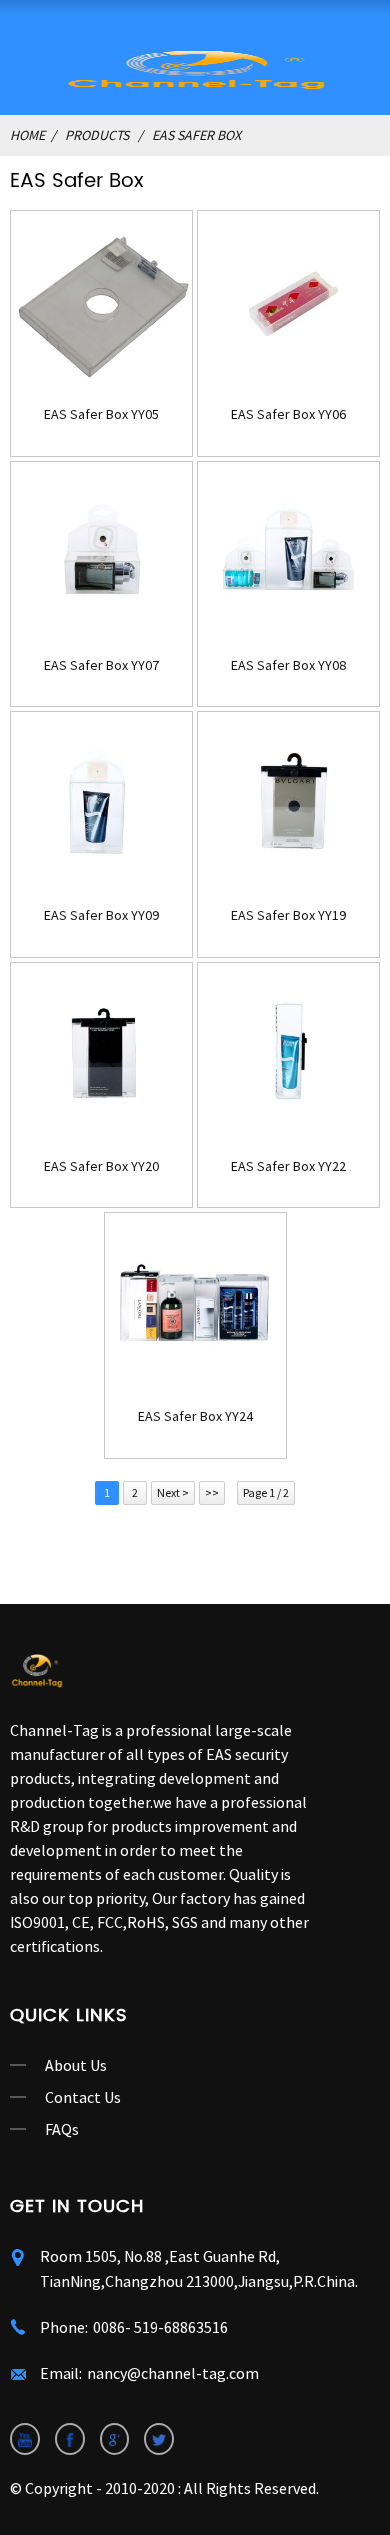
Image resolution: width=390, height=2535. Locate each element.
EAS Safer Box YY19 (288, 915)
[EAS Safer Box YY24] (195, 1303)
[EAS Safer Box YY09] (101, 802)
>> (212, 1492)
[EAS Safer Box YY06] (288, 301)
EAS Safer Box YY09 (101, 915)
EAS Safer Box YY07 (101, 665)
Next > (173, 1492)
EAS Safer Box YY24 (195, 1416)
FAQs (62, 2129)
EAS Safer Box (196, 135)
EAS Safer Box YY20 (101, 1166)
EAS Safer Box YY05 (101, 414)
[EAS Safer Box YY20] (101, 1053)
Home (27, 135)
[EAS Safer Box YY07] (101, 552)
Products (97, 135)
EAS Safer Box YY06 (288, 414)
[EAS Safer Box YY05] (101, 301)
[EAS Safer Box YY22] (288, 1053)
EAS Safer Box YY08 (288, 665)
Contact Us (83, 2097)
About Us (76, 2065)
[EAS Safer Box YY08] (288, 552)
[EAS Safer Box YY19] (288, 802)
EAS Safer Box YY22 (288, 1166)
